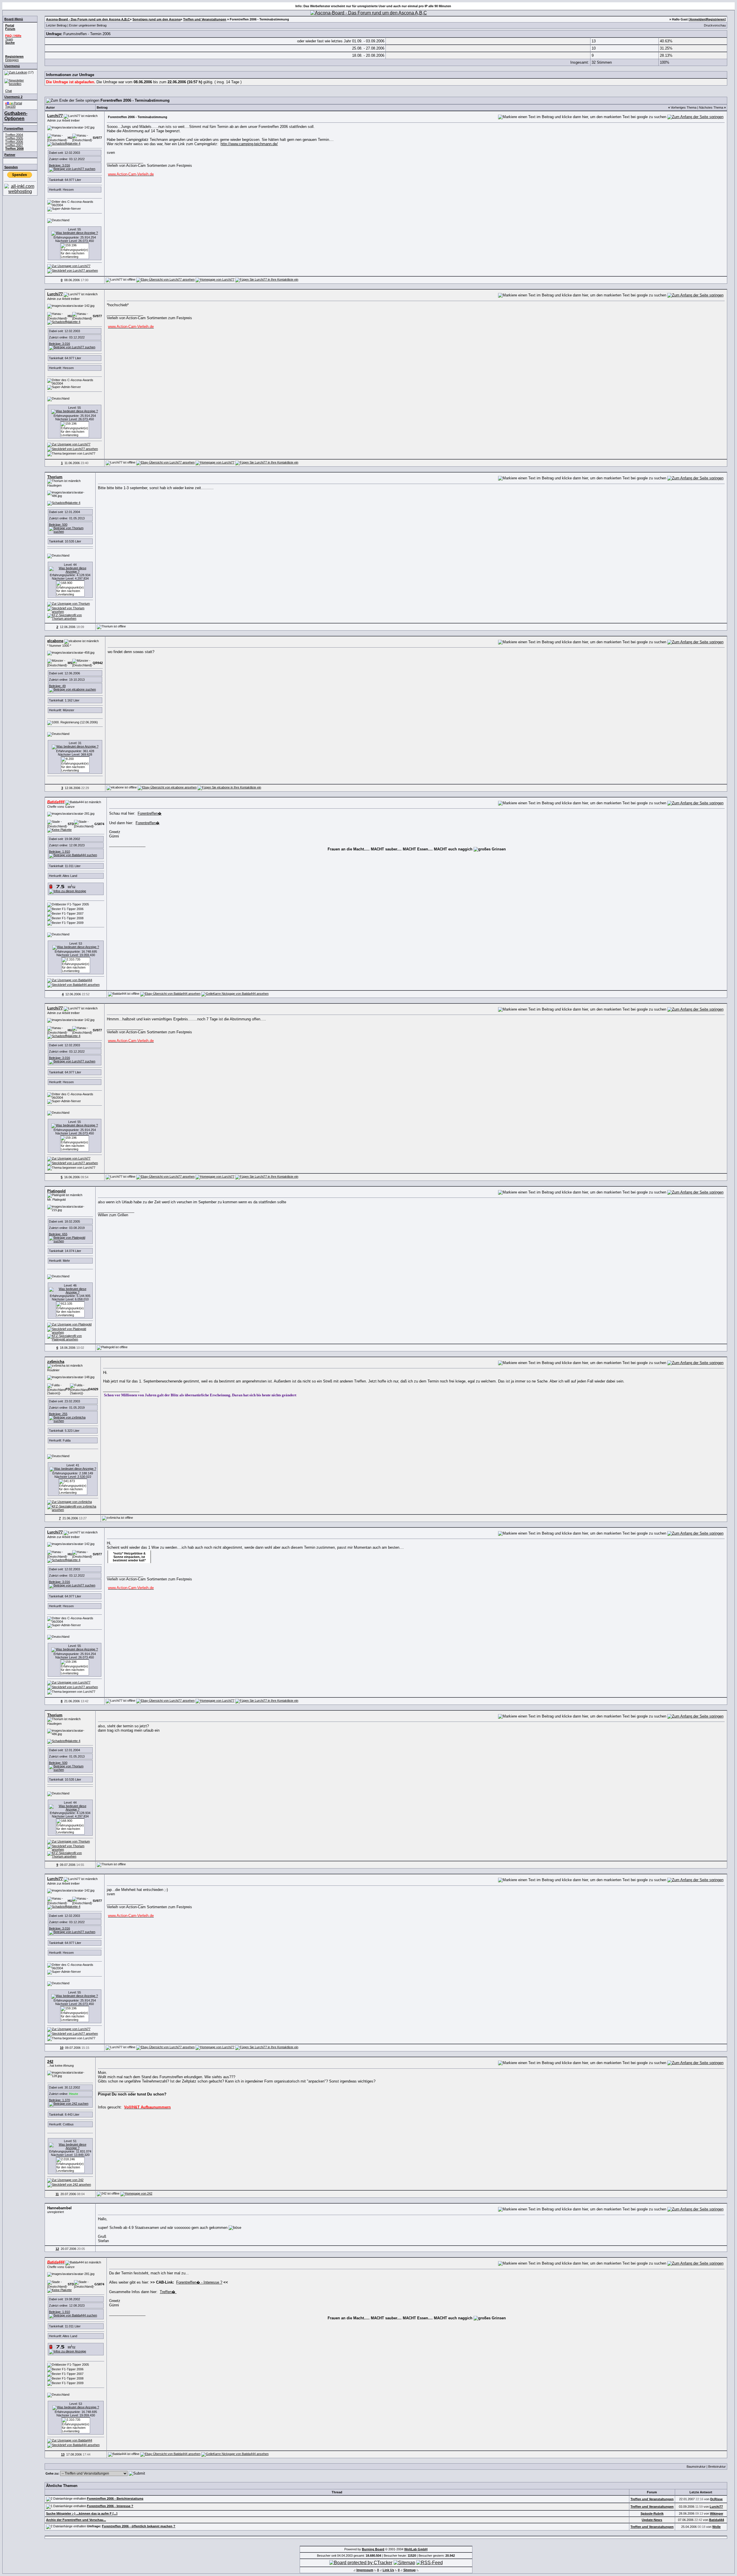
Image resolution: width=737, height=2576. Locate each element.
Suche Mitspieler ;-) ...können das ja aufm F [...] (82, 2513)
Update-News (652, 2520)
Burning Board (373, 2549)
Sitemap (410, 2570)
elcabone (55, 641)
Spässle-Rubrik (652, 2513)
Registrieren (715, 19)
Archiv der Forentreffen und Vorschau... (76, 2520)
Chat (8, 91)
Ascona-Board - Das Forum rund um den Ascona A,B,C (88, 19)
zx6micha (56, 1362)
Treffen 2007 (14, 145)
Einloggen (12, 60)
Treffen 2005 (14, 138)
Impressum (365, 2570)
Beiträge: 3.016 (59, 165)
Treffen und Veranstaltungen (205, 19)
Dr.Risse (716, 2499)
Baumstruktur (696, 2467)
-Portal (14, 103)
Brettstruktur (717, 2467)
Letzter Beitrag (56, 25)
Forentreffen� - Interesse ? (199, 2282)
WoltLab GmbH (416, 2549)
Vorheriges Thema (684, 107)
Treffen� (168, 2292)
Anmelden (698, 19)
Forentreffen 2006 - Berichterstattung (115, 2499)
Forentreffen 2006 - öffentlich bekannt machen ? (139, 2526)
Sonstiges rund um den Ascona (156, 19)
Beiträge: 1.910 (59, 852)
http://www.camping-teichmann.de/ (249, 144)
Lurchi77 (55, 116)
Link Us (388, 2570)
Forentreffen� (150, 813)
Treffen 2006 (14, 142)
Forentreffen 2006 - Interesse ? (110, 2506)
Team (9, 39)
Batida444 (717, 2520)
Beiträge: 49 (57, 686)
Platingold (56, 1191)
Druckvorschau (715, 25)
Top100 (10, 107)
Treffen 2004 (14, 135)
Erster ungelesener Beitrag (88, 25)
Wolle (716, 2527)
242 (50, 2062)
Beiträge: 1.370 (59, 2100)
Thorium (55, 477)
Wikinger (717, 2513)
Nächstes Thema (711, 107)
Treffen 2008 (14, 149)
